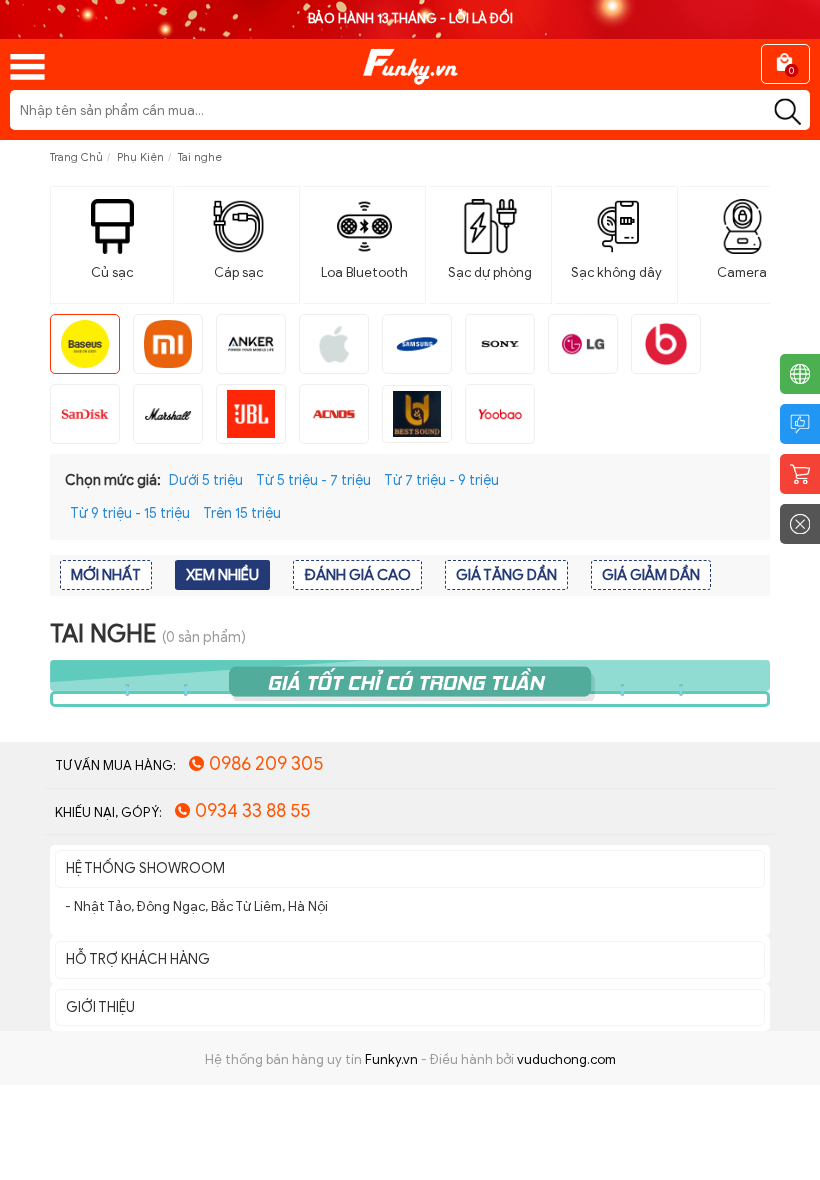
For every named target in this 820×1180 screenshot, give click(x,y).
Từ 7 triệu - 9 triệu (441, 480)
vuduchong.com (566, 1059)
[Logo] (410, 60)
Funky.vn (391, 1059)
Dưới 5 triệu (206, 480)
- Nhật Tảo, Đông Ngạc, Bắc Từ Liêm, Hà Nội (196, 906)
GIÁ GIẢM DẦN (651, 575)
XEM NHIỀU (222, 575)
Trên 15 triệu (242, 513)
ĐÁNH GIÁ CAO (357, 575)
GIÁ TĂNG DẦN (506, 575)
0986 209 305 (266, 764)
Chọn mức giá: (113, 480)
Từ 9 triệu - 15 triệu (130, 513)
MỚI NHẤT (106, 575)
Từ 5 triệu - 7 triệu (313, 480)
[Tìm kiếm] (787, 112)
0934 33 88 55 (252, 811)
